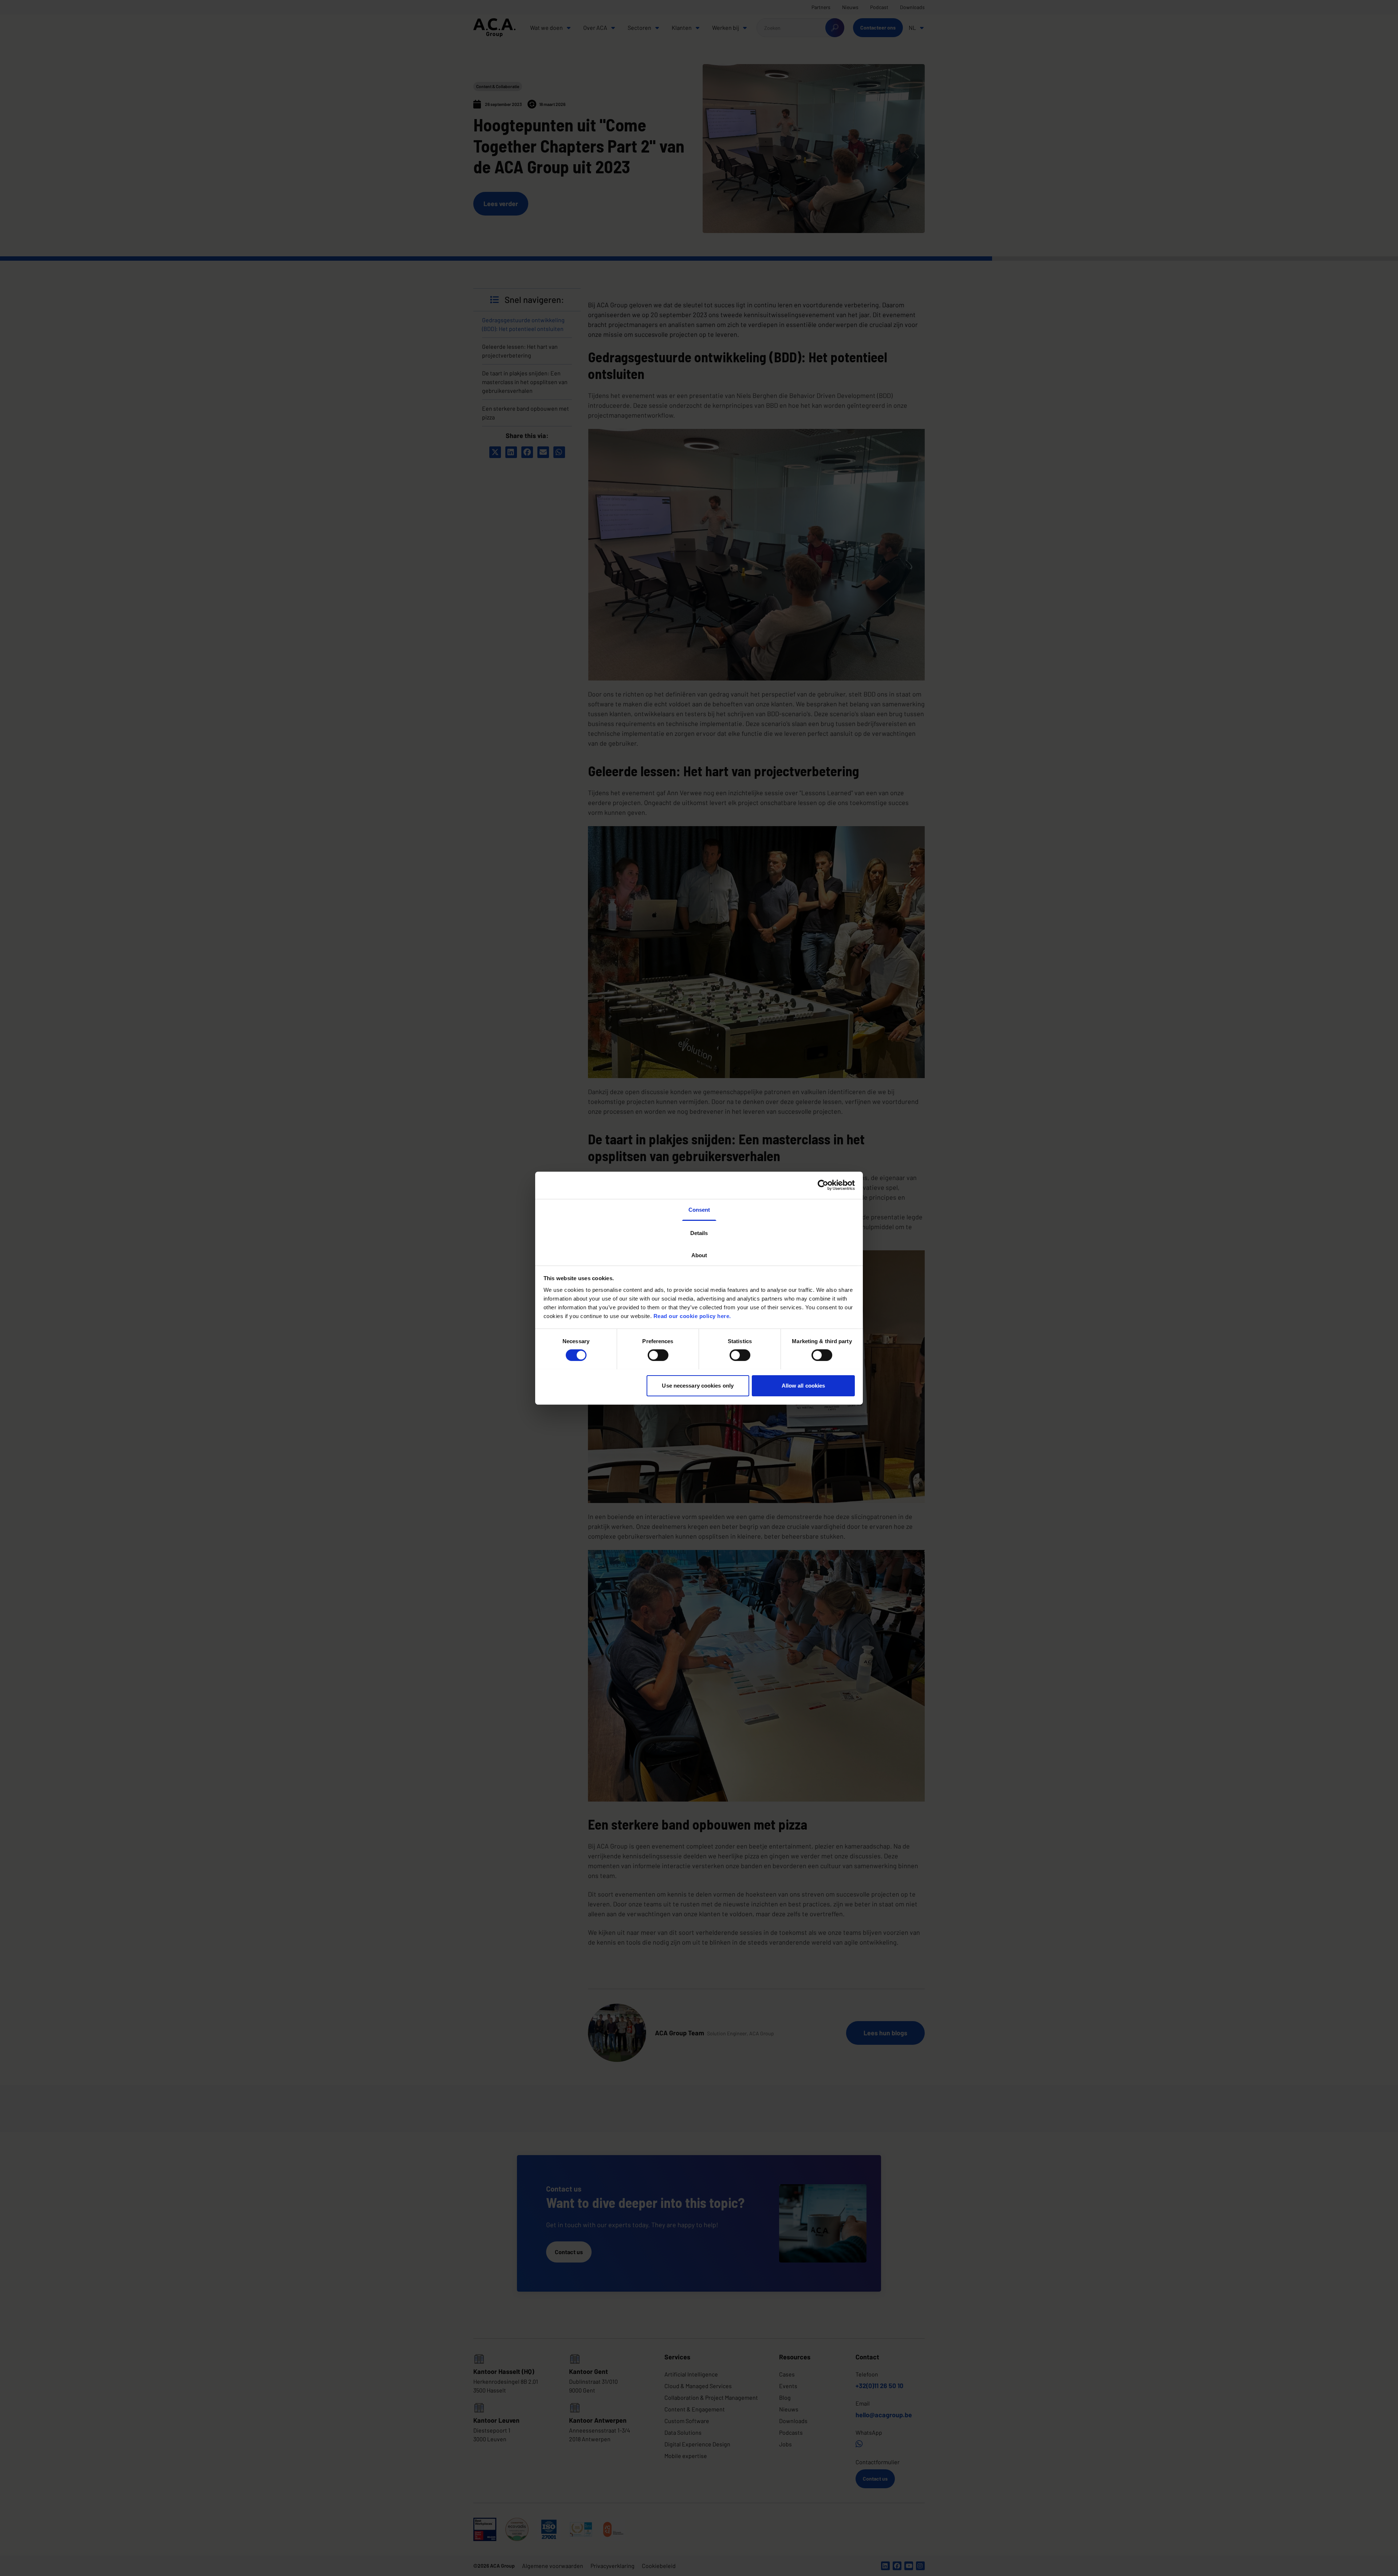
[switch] (658, 1355)
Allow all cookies (803, 1385)
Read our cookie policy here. (692, 1316)
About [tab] (699, 1255)
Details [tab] (699, 1233)
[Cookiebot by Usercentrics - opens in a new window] (823, 1185)
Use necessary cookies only (698, 1385)
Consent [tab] (699, 1209)
